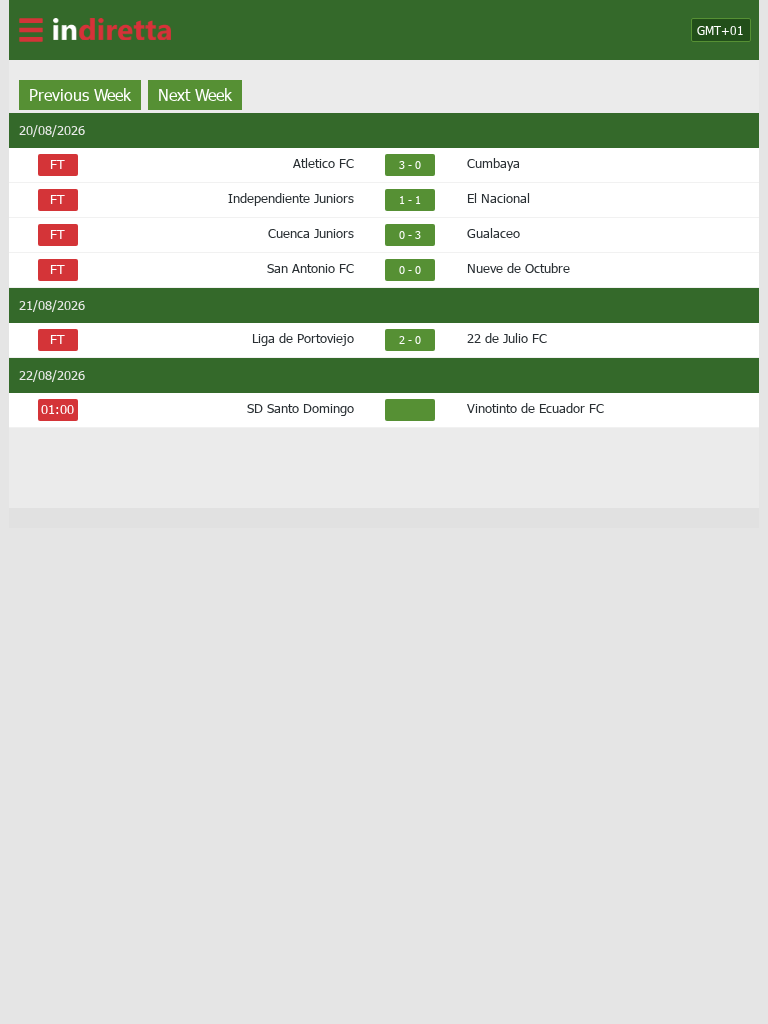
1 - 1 (410, 199)
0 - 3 (410, 234)
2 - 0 (410, 339)
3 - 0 (410, 164)
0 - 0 (410, 269)
